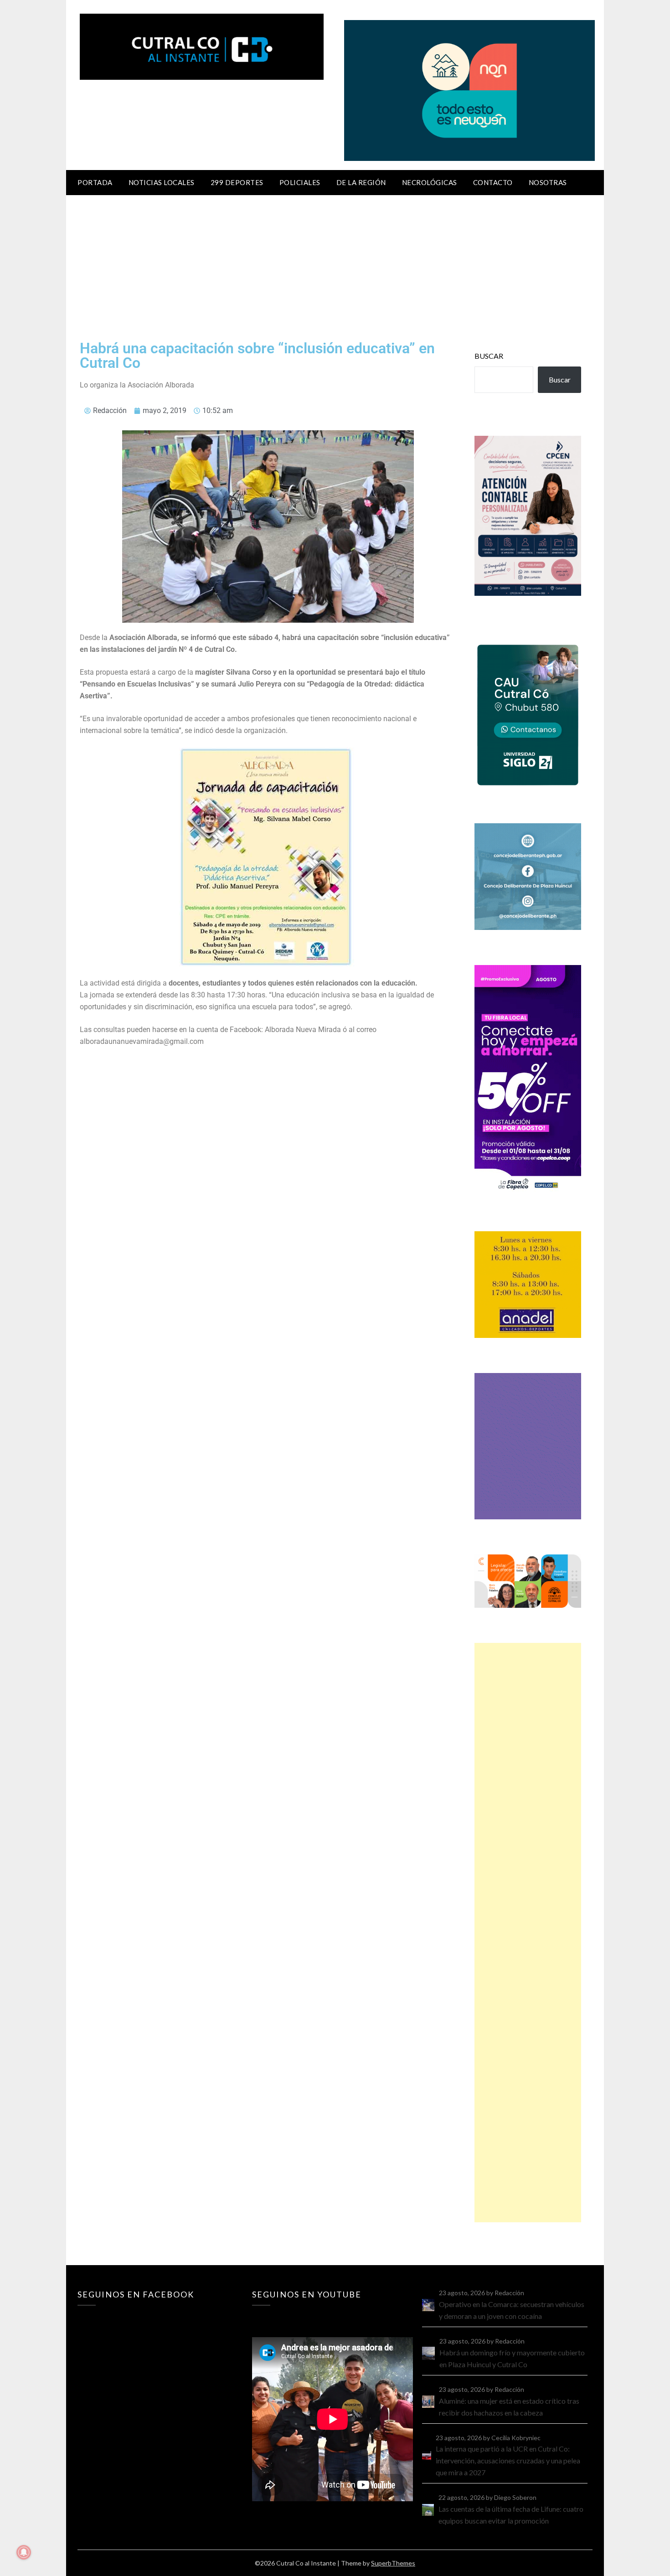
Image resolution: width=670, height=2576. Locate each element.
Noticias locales (162, 182)
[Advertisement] (335, 263)
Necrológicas (430, 182)
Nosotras (548, 182)
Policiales (300, 182)
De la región (361, 182)
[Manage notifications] (24, 2552)
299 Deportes (237, 182)
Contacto (493, 182)
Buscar (489, 356)
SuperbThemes (393, 2563)
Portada (95, 182)
